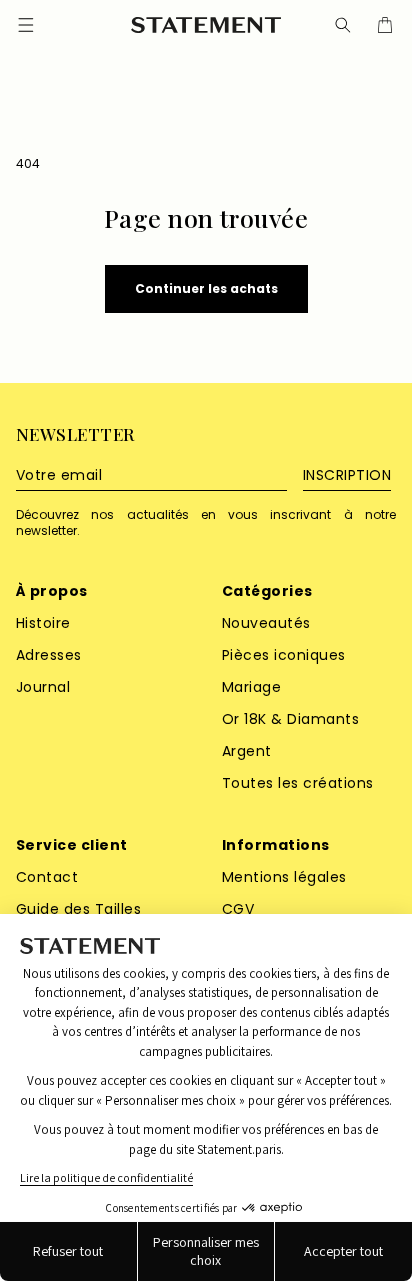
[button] (343, 25)
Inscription (347, 475)
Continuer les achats (206, 288)
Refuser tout (68, 1251)
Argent (247, 751)
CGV (238, 909)
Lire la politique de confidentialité (106, 1177)
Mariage (251, 687)
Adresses (49, 655)
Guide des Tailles (78, 909)
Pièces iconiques (284, 655)
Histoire (43, 623)
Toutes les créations (298, 783)
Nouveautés (266, 623)
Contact (47, 877)
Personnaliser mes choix (206, 1251)
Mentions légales (284, 877)
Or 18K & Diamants (290, 719)
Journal (43, 687)
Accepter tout (343, 1251)
